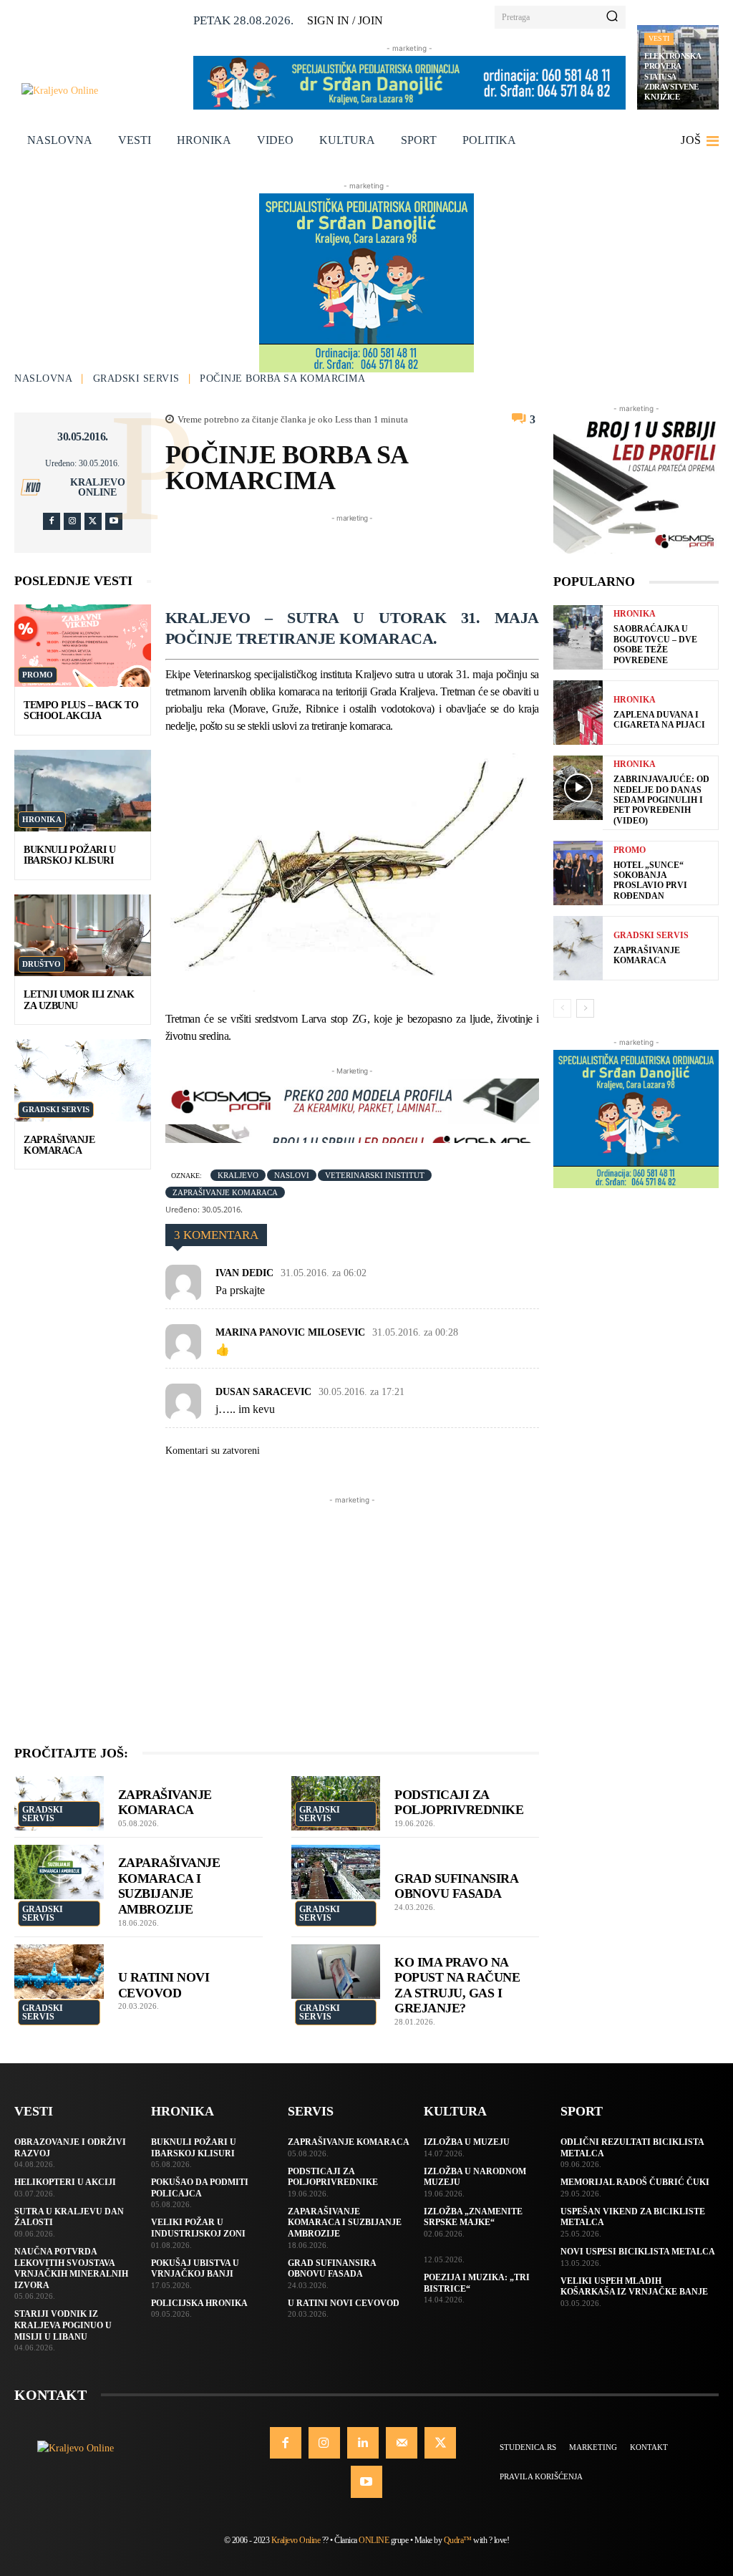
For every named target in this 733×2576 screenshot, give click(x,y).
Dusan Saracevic (263, 1392)
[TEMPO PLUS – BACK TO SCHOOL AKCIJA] (83, 645)
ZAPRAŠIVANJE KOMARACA (59, 1145)
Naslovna (43, 378)
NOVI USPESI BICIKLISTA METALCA (638, 2252)
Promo (38, 675)
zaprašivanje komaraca (225, 1192)
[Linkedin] (363, 2443)
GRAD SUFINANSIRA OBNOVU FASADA (456, 1886)
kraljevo (238, 1175)
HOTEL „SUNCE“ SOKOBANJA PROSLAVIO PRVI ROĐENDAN (650, 881)
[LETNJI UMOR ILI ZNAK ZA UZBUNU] (83, 935)
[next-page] (585, 1008)
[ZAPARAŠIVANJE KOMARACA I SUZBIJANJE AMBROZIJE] (59, 1872)
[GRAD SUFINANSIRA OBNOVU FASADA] (336, 1872)
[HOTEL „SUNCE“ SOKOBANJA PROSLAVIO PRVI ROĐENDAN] (578, 873)
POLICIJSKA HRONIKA (199, 2303)
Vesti (659, 38)
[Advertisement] (426, 558)
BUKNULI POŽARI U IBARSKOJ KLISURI (69, 855)
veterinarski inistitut (375, 1175)
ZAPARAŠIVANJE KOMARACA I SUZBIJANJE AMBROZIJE (169, 1886)
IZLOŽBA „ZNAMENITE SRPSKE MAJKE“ (473, 2217)
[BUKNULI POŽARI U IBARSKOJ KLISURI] (83, 791)
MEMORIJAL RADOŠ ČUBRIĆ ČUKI (635, 2182)
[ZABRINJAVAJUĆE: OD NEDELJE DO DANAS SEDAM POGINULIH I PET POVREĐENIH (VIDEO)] (578, 788)
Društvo (42, 964)
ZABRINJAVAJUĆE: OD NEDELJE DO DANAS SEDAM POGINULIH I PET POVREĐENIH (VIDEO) (661, 800)
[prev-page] (562, 1008)
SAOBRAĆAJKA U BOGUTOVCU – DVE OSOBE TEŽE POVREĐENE (655, 644)
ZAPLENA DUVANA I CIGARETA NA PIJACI (659, 720)
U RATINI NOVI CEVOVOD (344, 2303)
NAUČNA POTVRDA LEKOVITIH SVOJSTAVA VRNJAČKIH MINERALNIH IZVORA (71, 2268)
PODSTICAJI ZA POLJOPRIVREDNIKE (459, 1803)
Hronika (42, 819)
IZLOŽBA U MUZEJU (467, 2142)
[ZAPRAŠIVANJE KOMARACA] (83, 1080)
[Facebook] (52, 521)
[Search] (612, 17)
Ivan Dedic (244, 1273)
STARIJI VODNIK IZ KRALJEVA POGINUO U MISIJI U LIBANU (63, 2325)
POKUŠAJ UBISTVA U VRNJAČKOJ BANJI (195, 2269)
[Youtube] (114, 521)
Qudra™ (458, 2540)
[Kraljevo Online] (102, 91)
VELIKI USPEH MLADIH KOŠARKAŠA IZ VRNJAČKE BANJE (634, 2287)
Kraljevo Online (98, 488)
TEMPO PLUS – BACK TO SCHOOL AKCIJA (81, 710)
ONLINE (374, 2540)
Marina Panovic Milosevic (290, 1332)
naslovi (292, 1175)
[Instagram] (72, 521)
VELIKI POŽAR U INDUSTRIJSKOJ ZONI (198, 2228)
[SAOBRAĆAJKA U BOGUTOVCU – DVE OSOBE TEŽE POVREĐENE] (578, 637)
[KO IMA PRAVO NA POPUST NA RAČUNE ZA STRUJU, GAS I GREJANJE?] (336, 1972)
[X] (93, 521)
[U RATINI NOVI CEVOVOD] (59, 1972)
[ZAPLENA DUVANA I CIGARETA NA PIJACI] (578, 713)
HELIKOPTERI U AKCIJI (65, 2182)
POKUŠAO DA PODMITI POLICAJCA (200, 2188)
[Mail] (402, 2443)
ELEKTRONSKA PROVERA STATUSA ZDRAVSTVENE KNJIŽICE (673, 76)
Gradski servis (136, 378)
